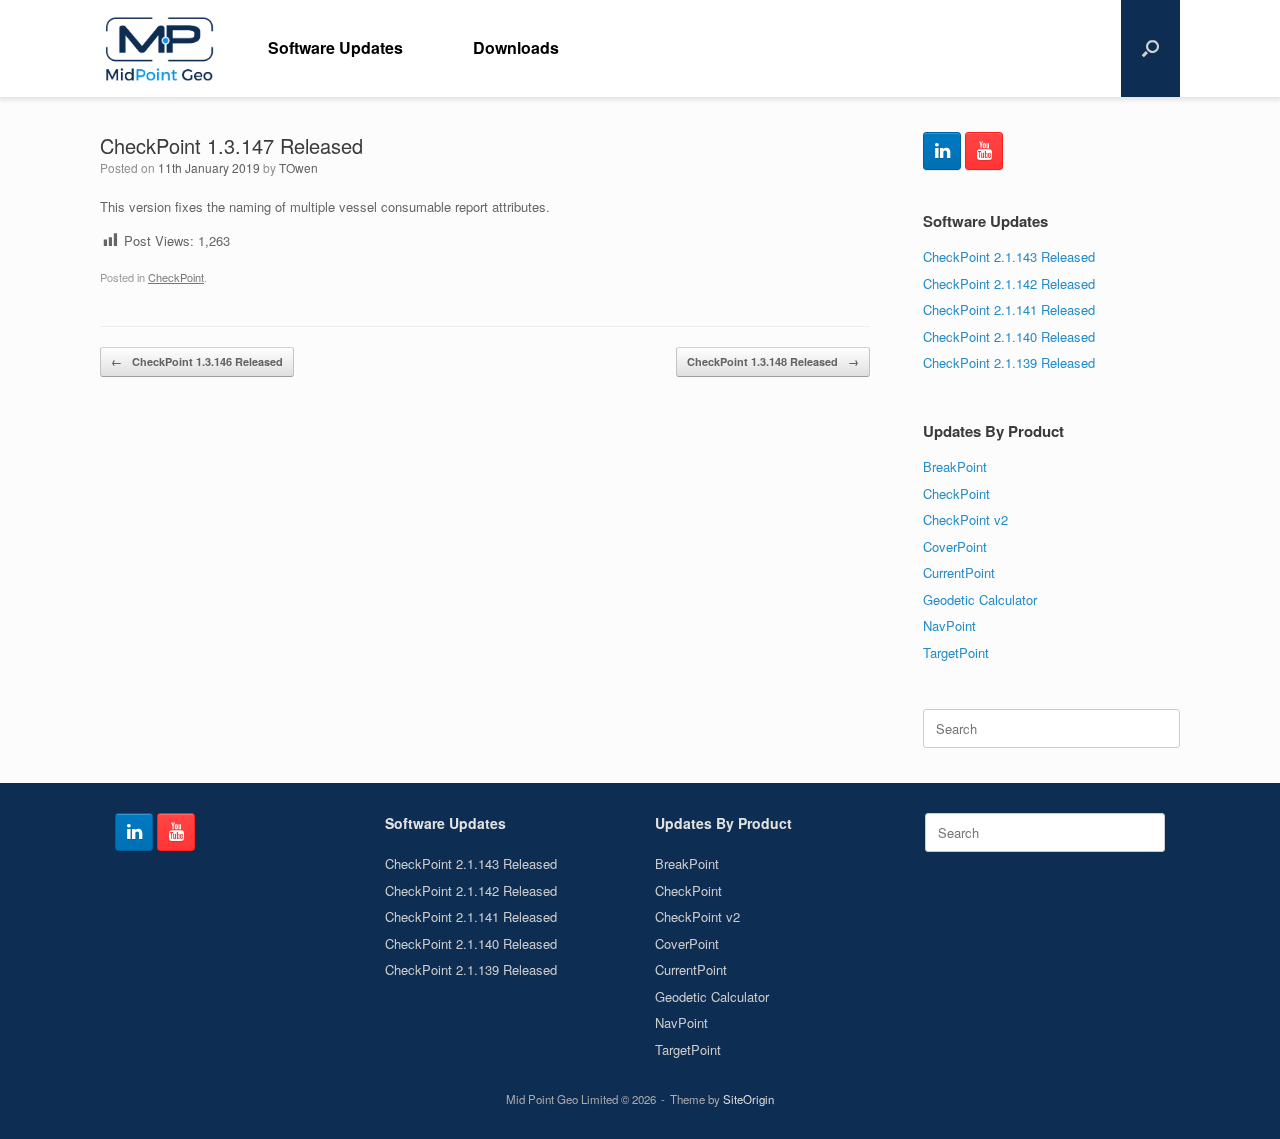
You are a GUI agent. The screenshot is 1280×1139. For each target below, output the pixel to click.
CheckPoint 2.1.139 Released (1009, 362)
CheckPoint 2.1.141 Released (1009, 309)
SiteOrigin (748, 1099)
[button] (1150, 48)
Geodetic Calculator (980, 599)
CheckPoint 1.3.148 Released (773, 361)
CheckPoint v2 (965, 519)
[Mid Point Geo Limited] (159, 48)
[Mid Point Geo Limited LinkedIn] (942, 151)
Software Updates (335, 47)
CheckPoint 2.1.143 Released (1009, 256)
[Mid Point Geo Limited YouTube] (984, 151)
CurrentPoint (959, 572)
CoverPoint (955, 546)
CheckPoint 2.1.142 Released (1009, 283)
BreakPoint (955, 466)
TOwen (298, 167)
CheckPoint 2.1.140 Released (1009, 336)
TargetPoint (956, 652)
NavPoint (949, 625)
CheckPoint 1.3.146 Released (197, 361)
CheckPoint (176, 277)
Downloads (516, 47)
